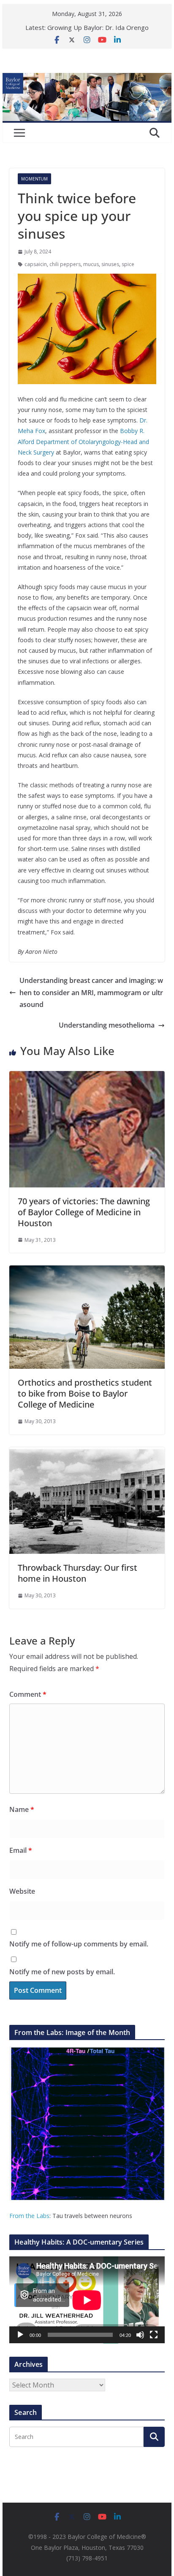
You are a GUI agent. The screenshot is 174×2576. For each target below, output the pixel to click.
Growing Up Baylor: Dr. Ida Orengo (98, 27)
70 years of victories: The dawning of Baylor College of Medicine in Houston (84, 1212)
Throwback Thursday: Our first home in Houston (77, 1573)
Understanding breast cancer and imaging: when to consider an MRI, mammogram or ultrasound (91, 993)
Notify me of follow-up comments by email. (79, 1944)
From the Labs (29, 2216)
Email (21, 1850)
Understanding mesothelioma (107, 1025)
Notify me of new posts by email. (62, 1972)
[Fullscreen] (154, 2335)
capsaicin (36, 264)
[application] (87, 2300)
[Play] (20, 2335)
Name (22, 1809)
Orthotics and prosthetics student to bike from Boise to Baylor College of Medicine (85, 1393)
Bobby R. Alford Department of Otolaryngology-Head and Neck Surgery (83, 441)
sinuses (110, 264)
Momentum (34, 179)
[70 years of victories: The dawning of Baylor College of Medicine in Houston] (87, 1077)
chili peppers (65, 264)
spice (128, 264)
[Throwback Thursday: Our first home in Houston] (87, 1453)
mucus (91, 264)
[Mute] (140, 2335)
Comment (28, 1694)
